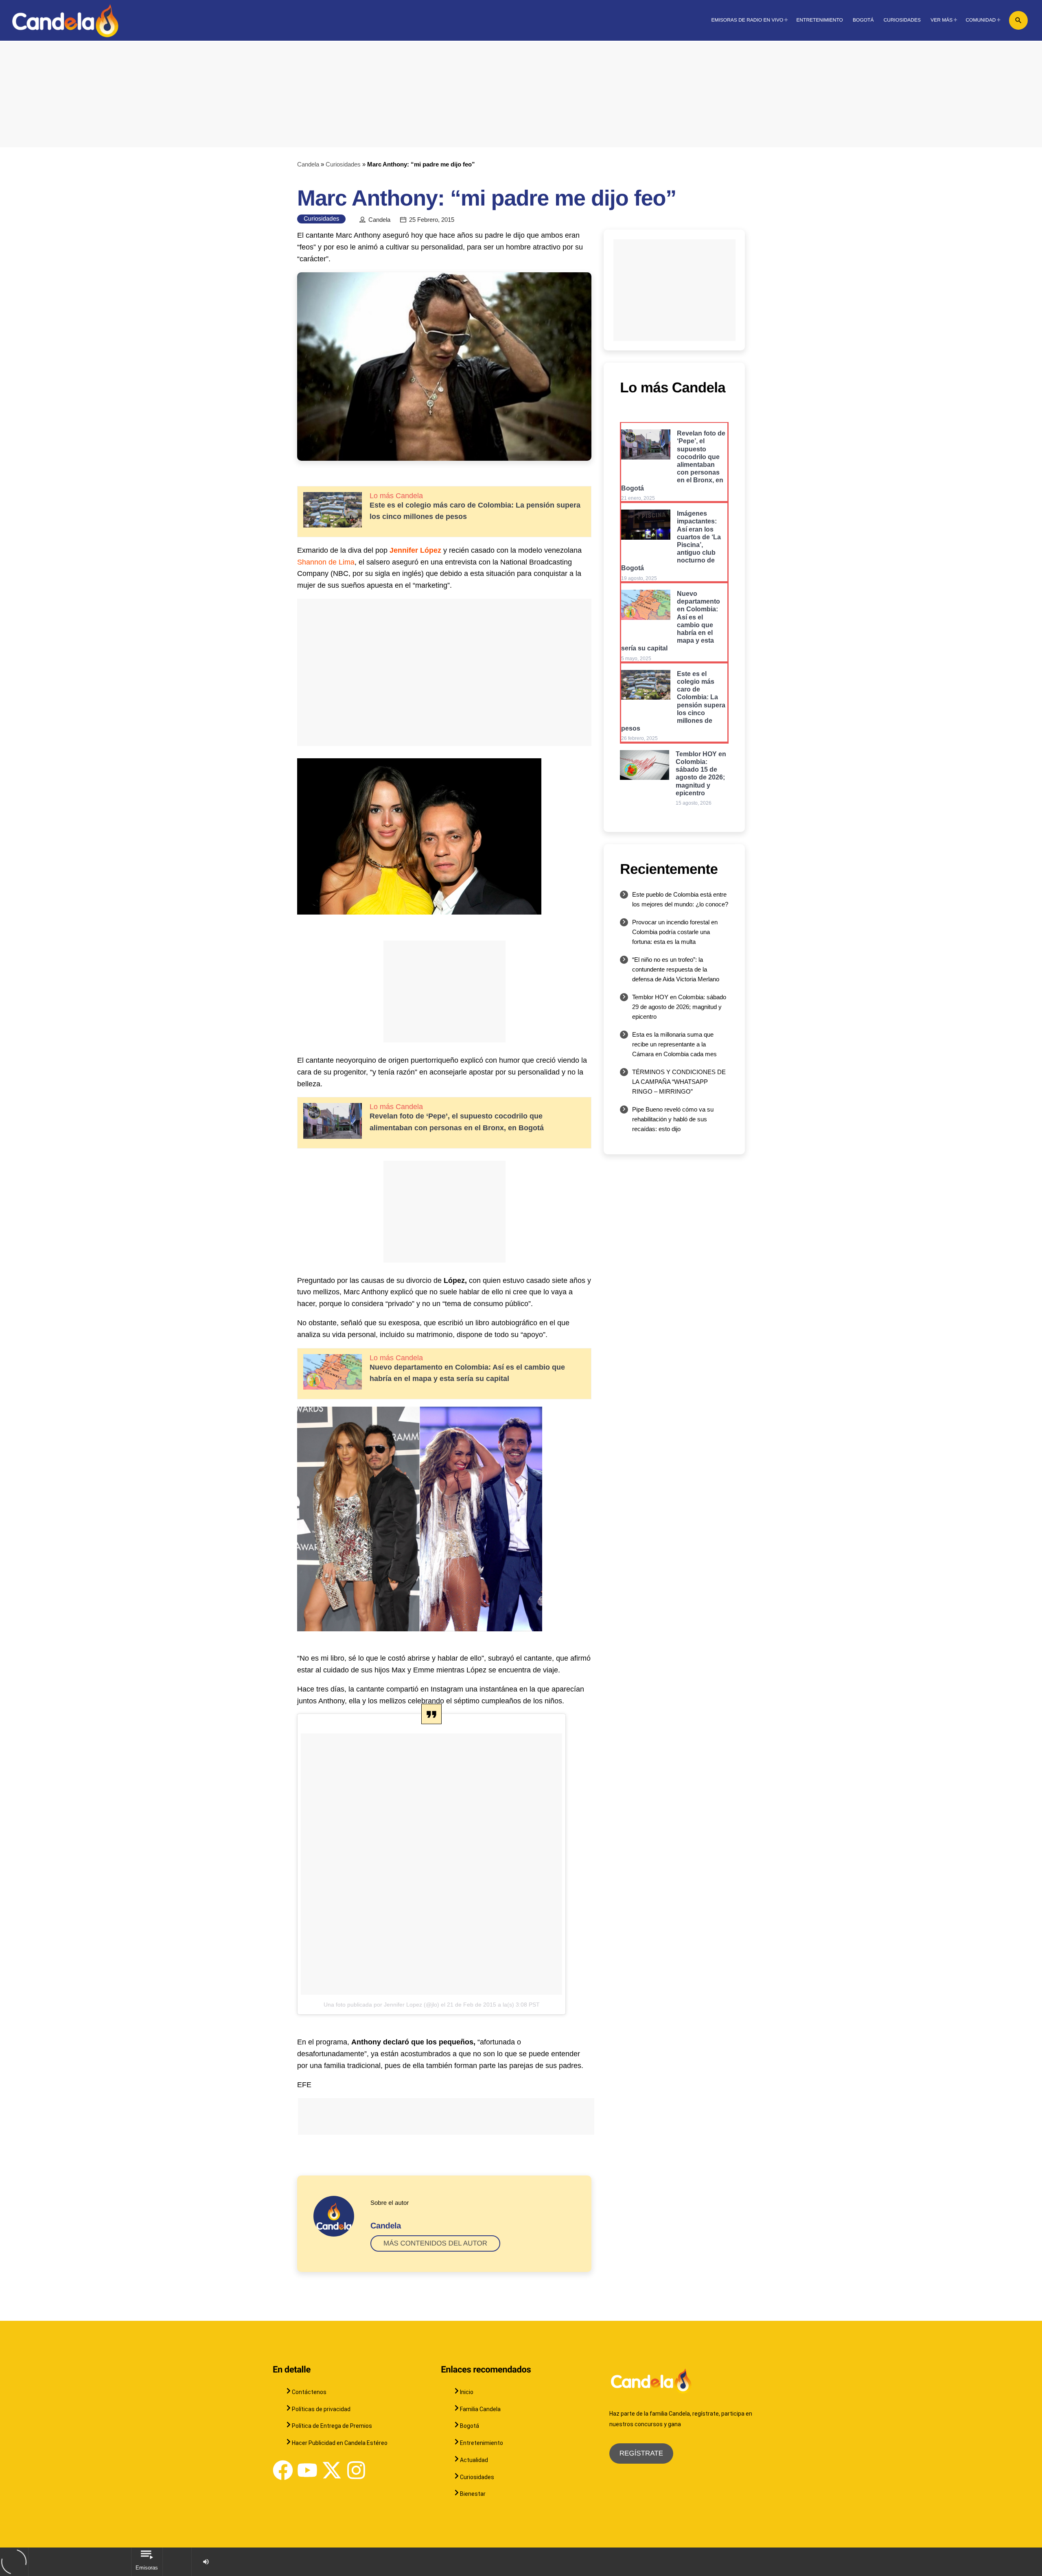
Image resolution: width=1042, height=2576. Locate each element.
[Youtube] (307, 2470)
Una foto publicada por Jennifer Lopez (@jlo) (381, 2005)
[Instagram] (356, 2470)
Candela (308, 164)
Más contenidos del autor (435, 2243)
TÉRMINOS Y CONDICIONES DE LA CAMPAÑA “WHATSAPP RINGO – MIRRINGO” (679, 1082)
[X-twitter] (332, 2470)
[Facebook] (283, 2470)
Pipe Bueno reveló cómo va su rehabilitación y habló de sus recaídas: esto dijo (673, 1119)
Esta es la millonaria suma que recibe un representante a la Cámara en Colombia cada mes (674, 1044)
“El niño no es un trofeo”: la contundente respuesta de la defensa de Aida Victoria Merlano (676, 969)
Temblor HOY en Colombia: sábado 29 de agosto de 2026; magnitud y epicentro (679, 1007)
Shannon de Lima (326, 562)
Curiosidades (343, 164)
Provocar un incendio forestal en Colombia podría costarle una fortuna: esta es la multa (675, 932)
